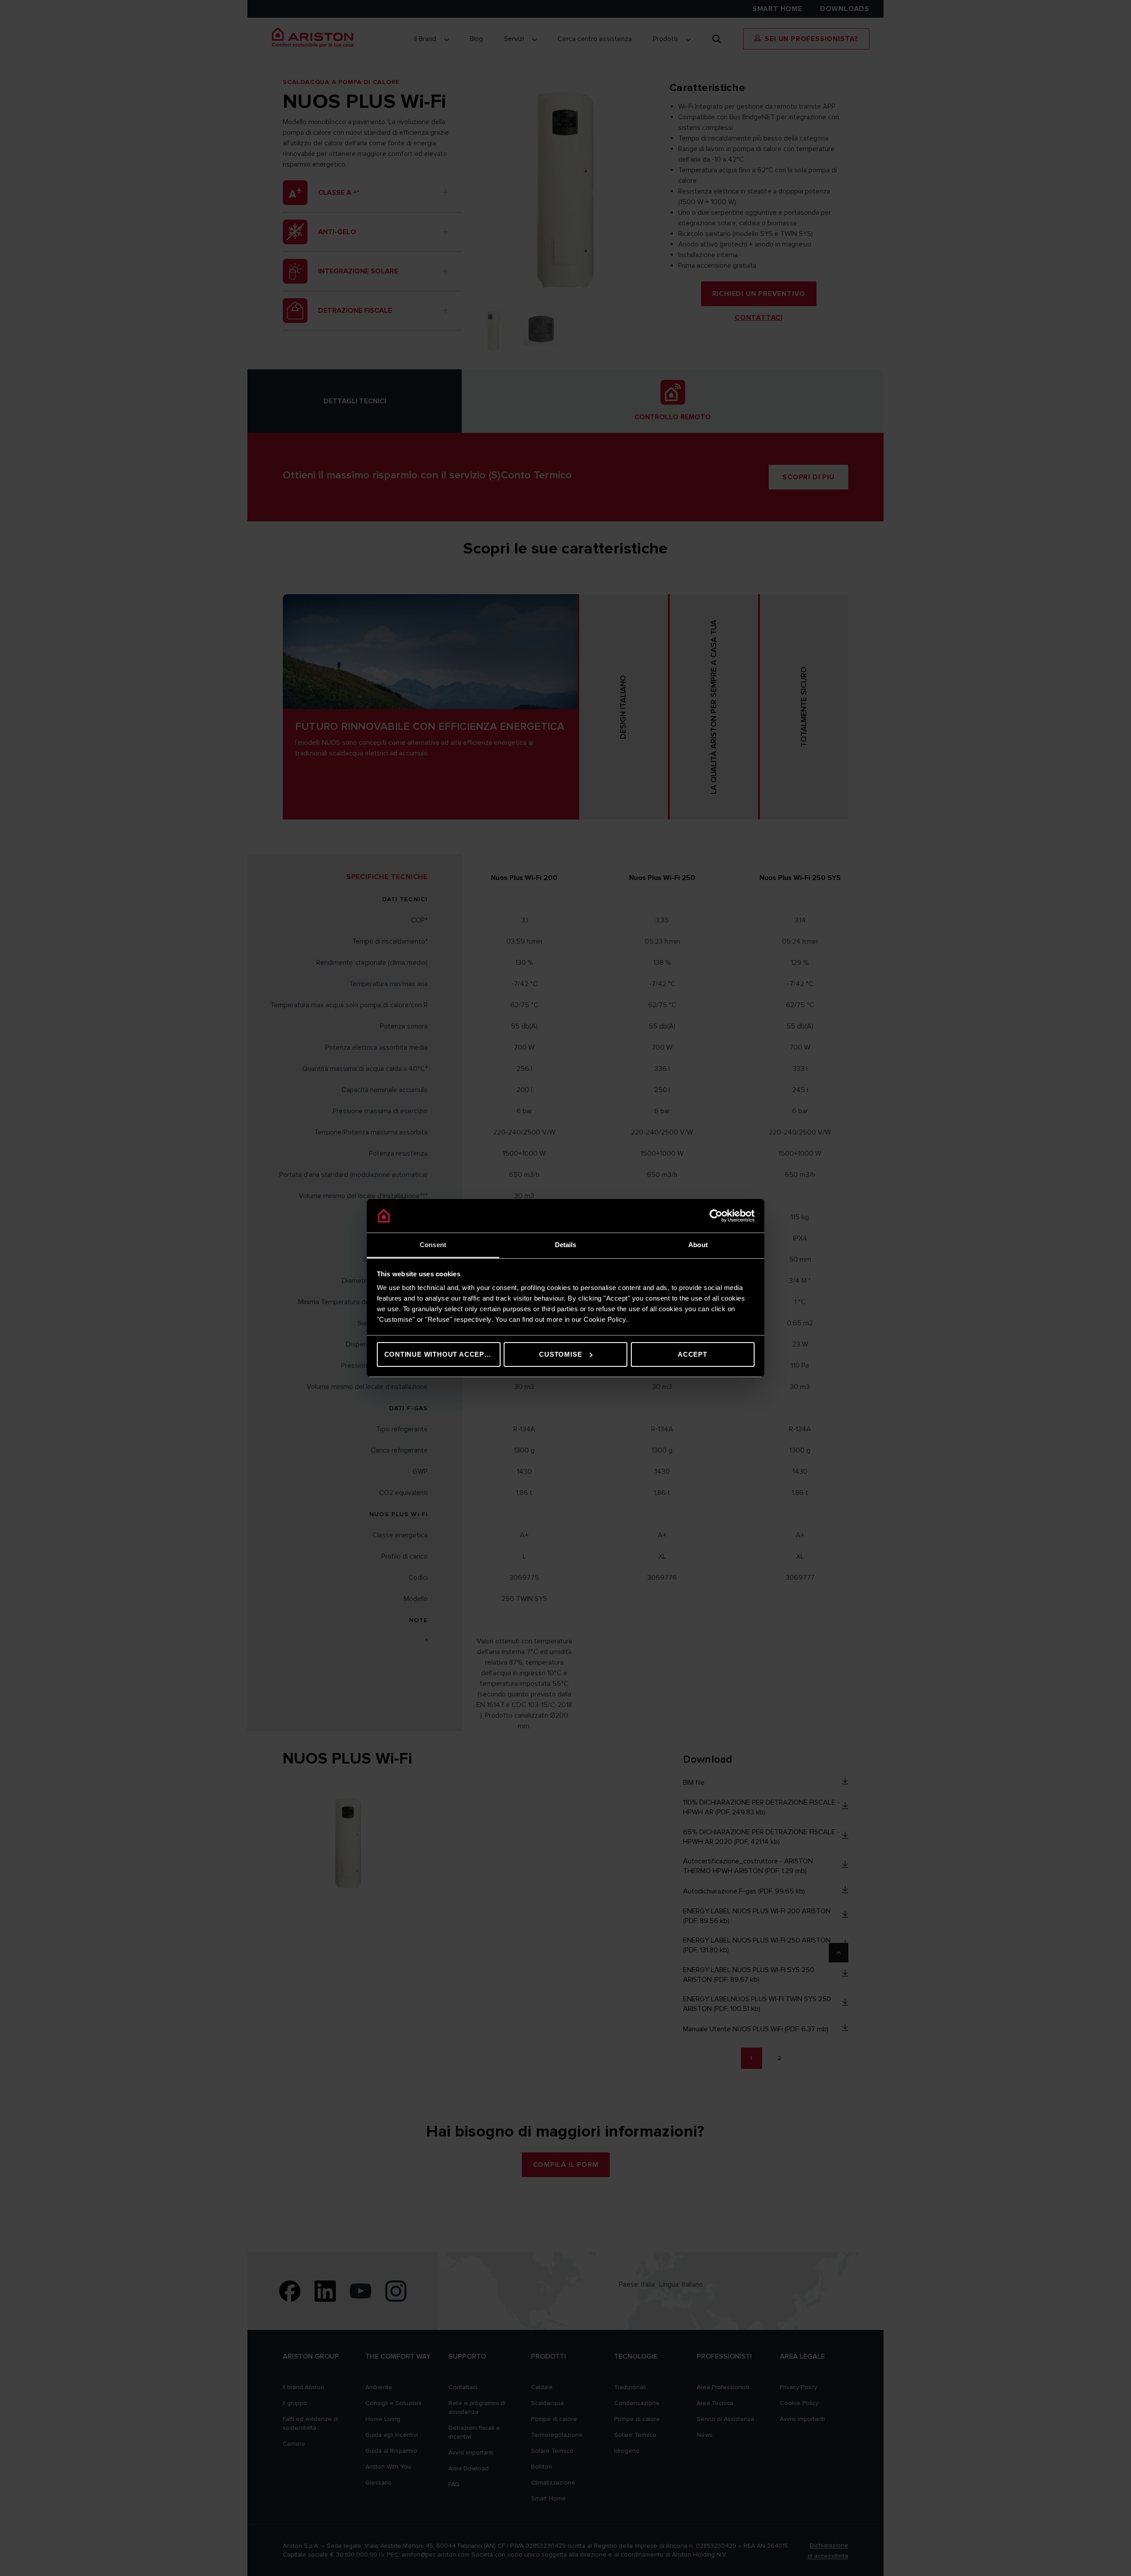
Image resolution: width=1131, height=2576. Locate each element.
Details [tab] (566, 1245)
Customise (560, 1354)
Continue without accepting (442, 1354)
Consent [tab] (433, 1245)
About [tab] (698, 1245)
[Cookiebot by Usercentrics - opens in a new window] (716, 1216)
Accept (693, 1354)
